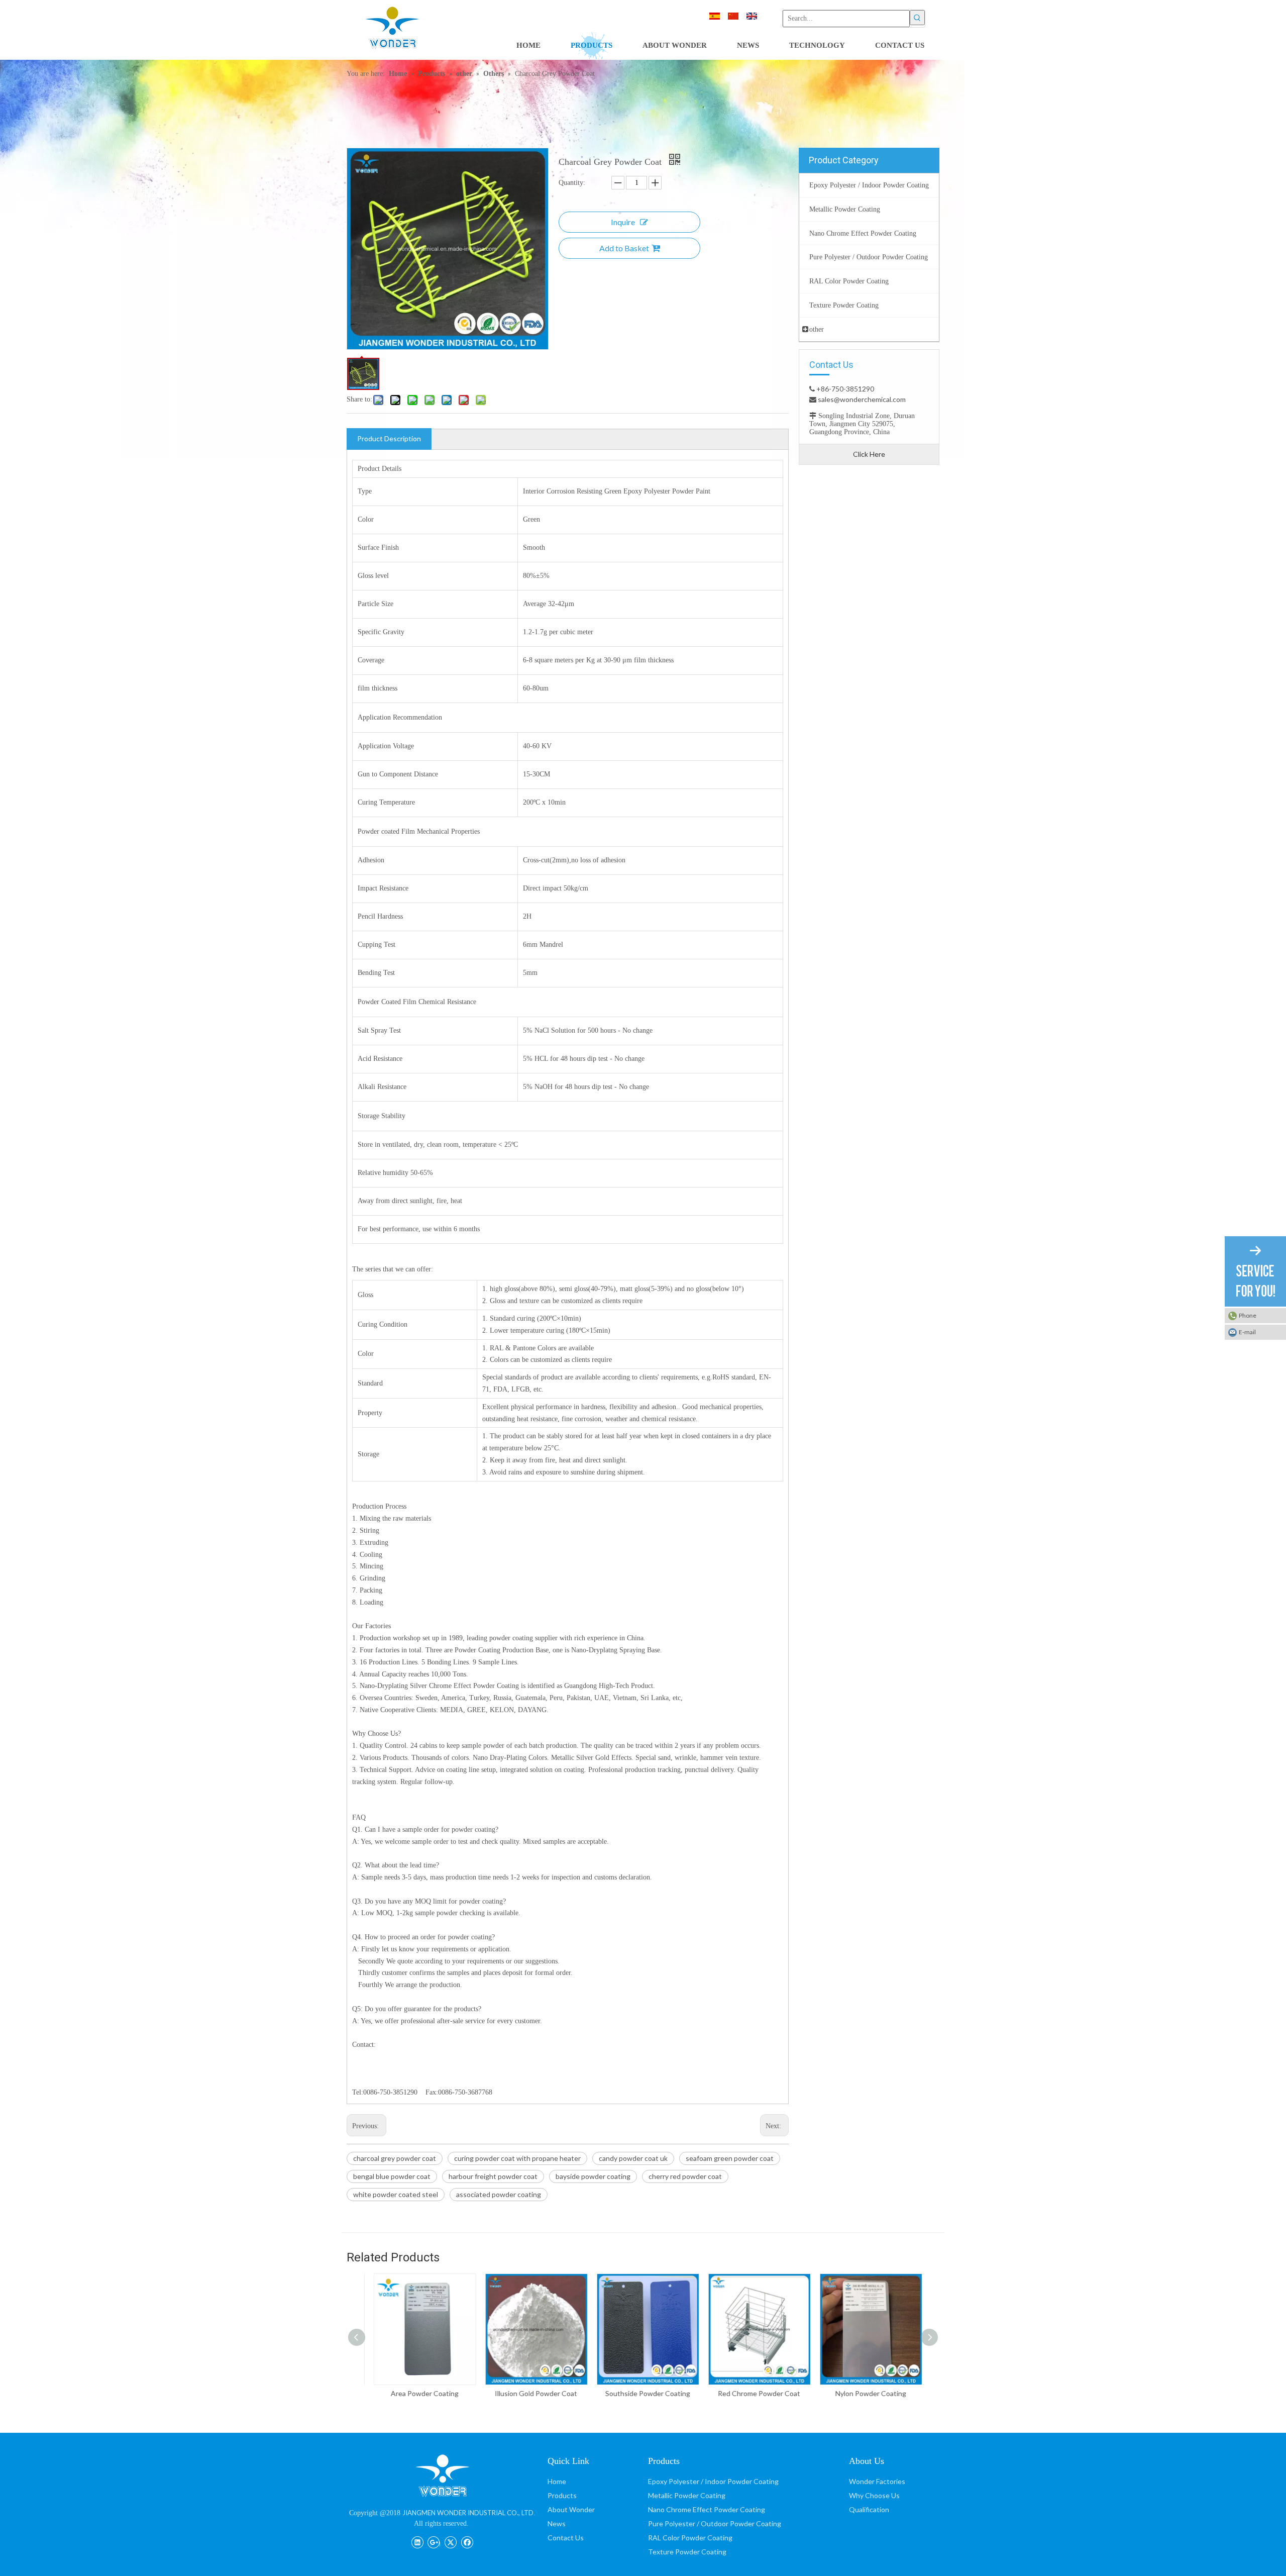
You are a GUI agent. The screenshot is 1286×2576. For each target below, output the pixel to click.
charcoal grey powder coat (395, 2158)
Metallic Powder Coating (687, 2495)
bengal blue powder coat (392, 2176)
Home (557, 2481)
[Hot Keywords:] (917, 18)
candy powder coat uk (633, 2158)
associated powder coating (499, 2194)
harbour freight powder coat (493, 2176)
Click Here (869, 454)
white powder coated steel (396, 2194)
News (557, 2523)
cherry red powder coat (685, 2176)
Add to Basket (624, 248)
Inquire (623, 222)
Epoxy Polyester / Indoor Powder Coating (713, 2481)
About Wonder (571, 2509)
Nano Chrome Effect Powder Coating (707, 2509)
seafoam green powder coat (730, 2158)
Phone (1248, 1315)
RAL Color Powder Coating (690, 2538)
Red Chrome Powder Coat (755, 2393)
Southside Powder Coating (643, 2393)
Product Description (389, 438)
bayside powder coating (593, 2176)
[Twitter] (450, 2541)
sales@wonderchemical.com (861, 399)
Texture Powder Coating (687, 2552)
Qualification (869, 2509)
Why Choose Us (874, 2495)
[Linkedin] (417, 2541)
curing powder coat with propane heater (517, 2158)
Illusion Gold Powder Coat (531, 2393)
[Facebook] (467, 2541)
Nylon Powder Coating (866, 2393)
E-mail (1247, 1332)
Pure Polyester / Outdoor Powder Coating (715, 2523)
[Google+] (434, 2541)
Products (562, 2495)
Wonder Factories (877, 2481)
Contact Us (566, 2538)
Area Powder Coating (420, 2393)
